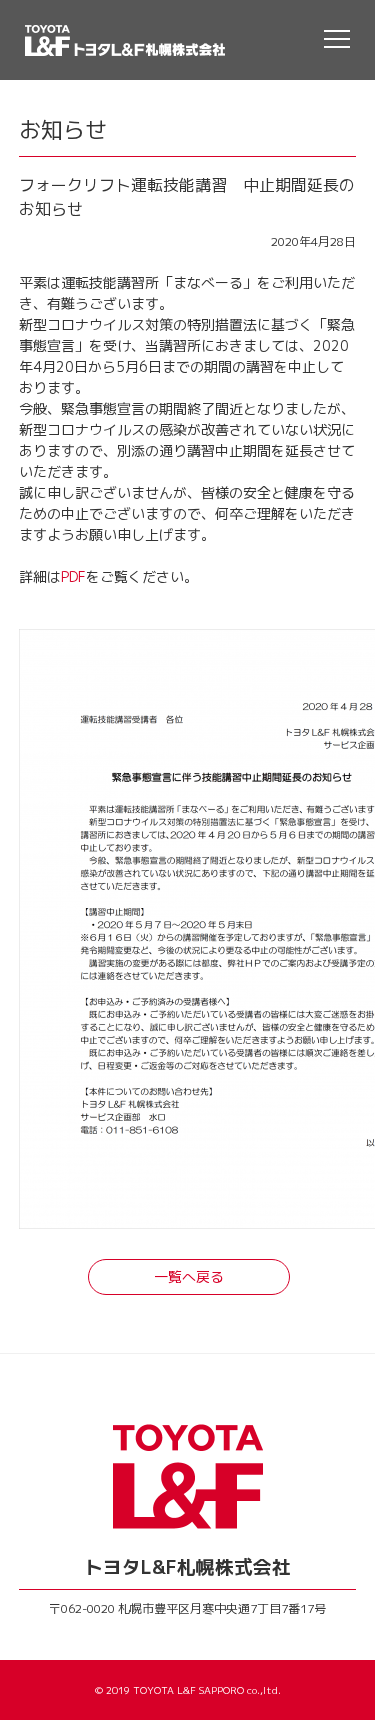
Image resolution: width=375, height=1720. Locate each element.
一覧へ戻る (189, 1276)
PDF (73, 576)
